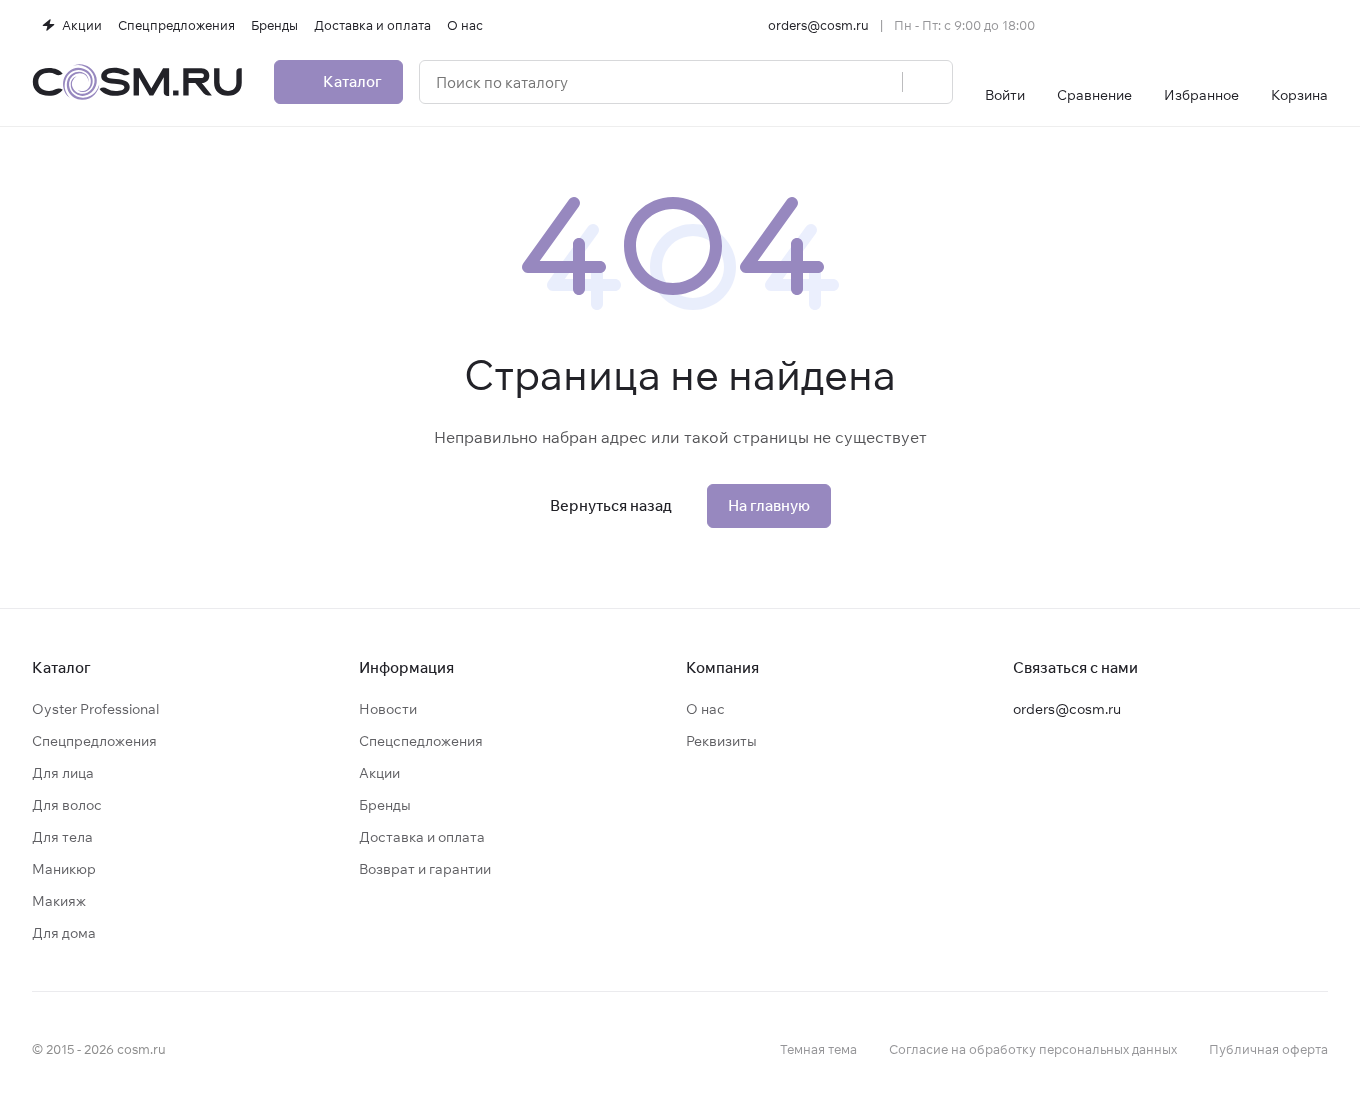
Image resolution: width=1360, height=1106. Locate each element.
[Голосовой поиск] (880, 82)
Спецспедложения (421, 741)
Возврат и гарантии (425, 869)
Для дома (64, 933)
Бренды (385, 805)
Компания (722, 667)
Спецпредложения (94, 741)
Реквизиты (721, 741)
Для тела (62, 837)
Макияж (59, 901)
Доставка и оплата (422, 837)
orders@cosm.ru (818, 25)
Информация (406, 667)
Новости (388, 709)
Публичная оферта (1268, 1049)
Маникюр (64, 869)
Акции (379, 773)
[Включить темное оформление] (1320, 25)
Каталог (61, 667)
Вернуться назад (611, 505)
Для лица (63, 773)
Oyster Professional (95, 709)
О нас (705, 709)
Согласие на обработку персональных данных (1033, 1049)
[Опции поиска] (836, 82)
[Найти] (927, 82)
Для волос (67, 805)
